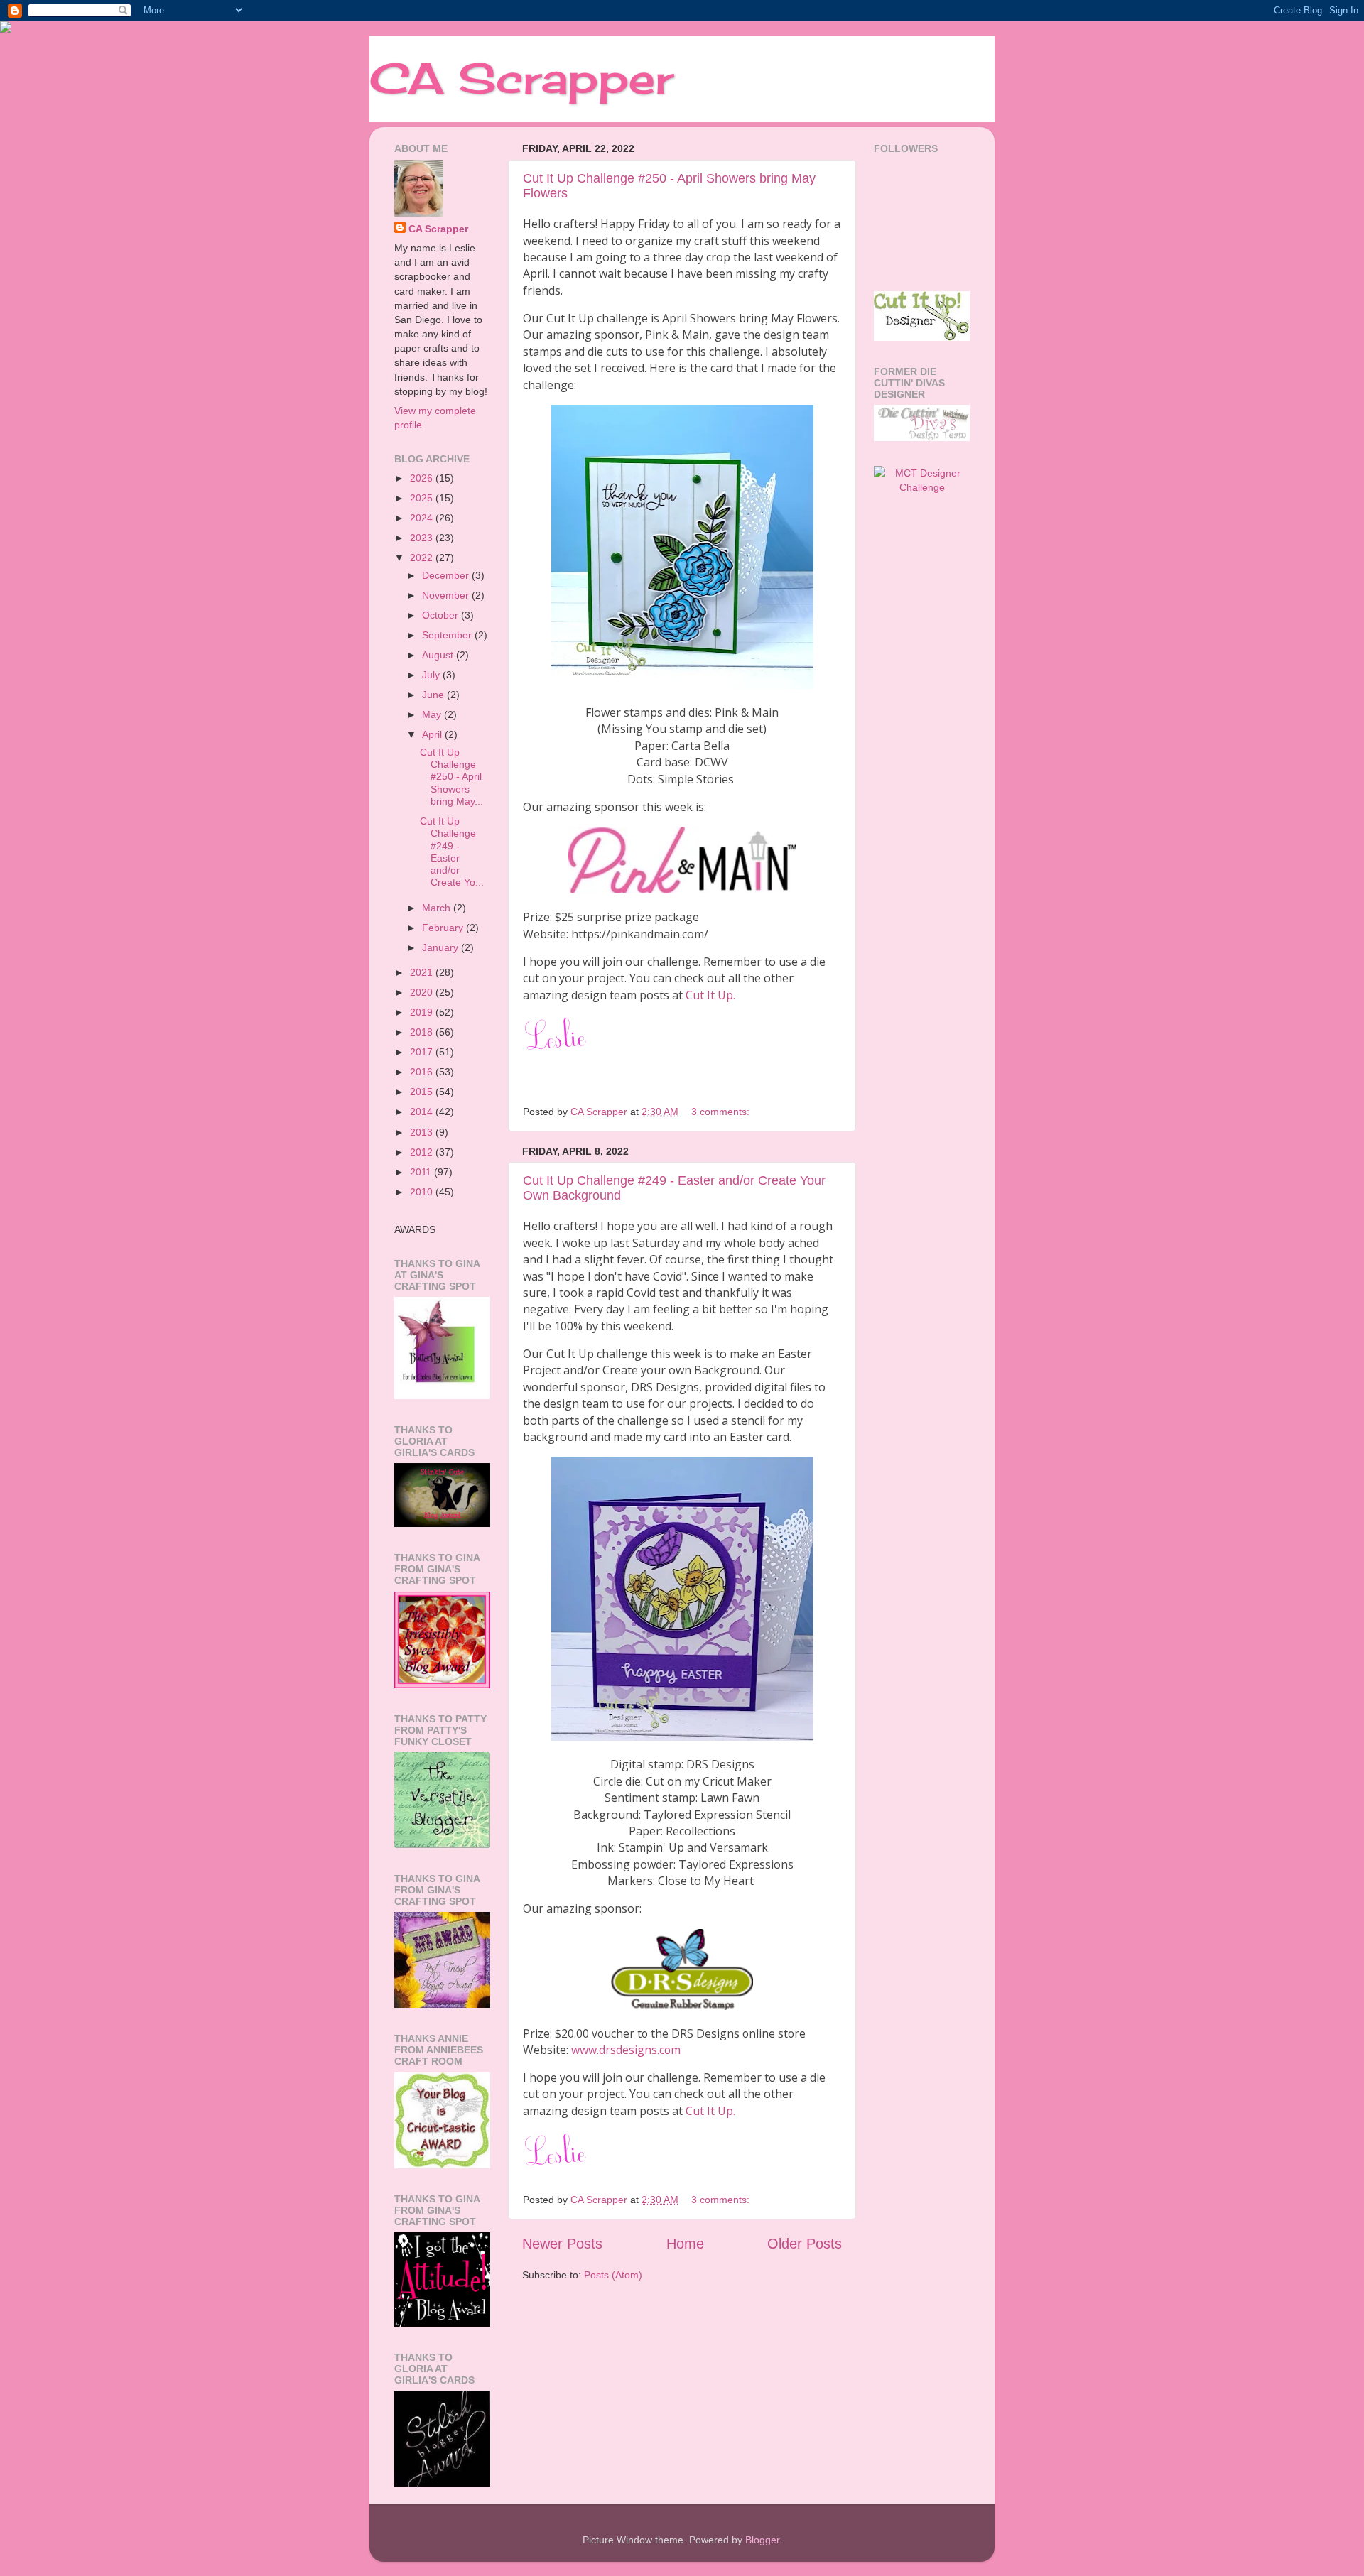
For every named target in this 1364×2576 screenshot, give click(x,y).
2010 (423, 1192)
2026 (423, 478)
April (433, 734)
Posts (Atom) (613, 2275)
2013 (423, 1132)
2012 (423, 1152)
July (432, 675)
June (434, 695)
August (439, 655)
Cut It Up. (710, 995)
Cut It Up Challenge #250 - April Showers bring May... (451, 777)
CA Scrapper (521, 78)
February (444, 928)
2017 (423, 1052)
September (448, 635)
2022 (423, 558)
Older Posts (805, 2244)
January (442, 947)
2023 (423, 538)
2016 (423, 1072)
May (433, 714)
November (447, 595)
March (438, 908)
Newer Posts (562, 2244)
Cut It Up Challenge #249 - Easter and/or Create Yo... (452, 852)
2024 (423, 518)
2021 (423, 972)
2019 (423, 1012)
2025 (423, 498)
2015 (423, 1092)
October (442, 615)
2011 (422, 1172)
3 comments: (722, 1112)
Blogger (762, 2540)
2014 (423, 1112)
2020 (423, 992)
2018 (423, 1032)
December (447, 575)
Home (685, 2244)
